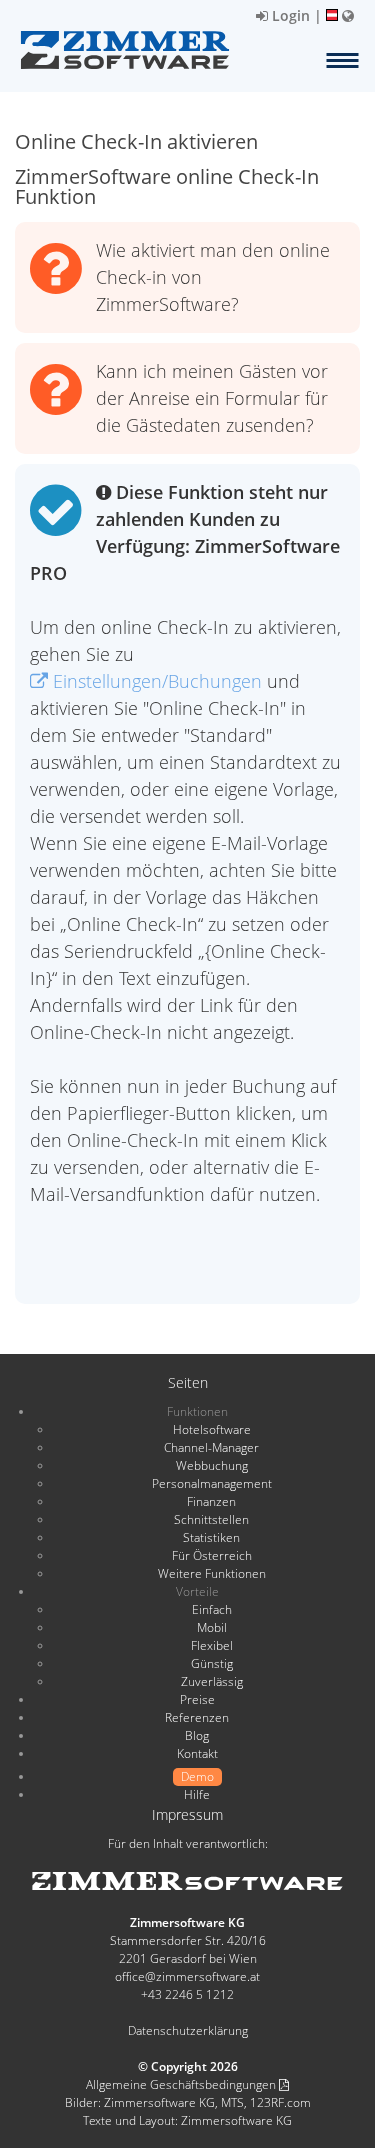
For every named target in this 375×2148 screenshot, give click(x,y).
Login (289, 15)
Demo (197, 1776)
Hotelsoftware (212, 1429)
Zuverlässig (212, 1681)
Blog (197, 1735)
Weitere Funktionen (212, 1573)
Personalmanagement (212, 1483)
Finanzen (211, 1501)
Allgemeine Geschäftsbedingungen (182, 2084)
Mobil (212, 1627)
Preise (197, 1699)
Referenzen (197, 1717)
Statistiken (211, 1537)
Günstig (212, 1663)
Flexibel (212, 1645)
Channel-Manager (211, 1447)
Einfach (212, 1609)
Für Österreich (212, 1555)
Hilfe (197, 1794)
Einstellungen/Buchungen (155, 681)
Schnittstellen (211, 1519)
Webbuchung (212, 1465)
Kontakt (197, 1753)
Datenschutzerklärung (188, 2030)
